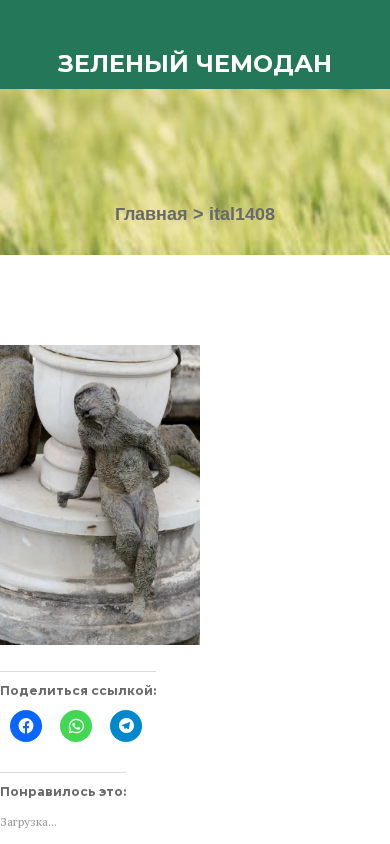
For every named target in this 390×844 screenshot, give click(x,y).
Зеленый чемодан (195, 63)
